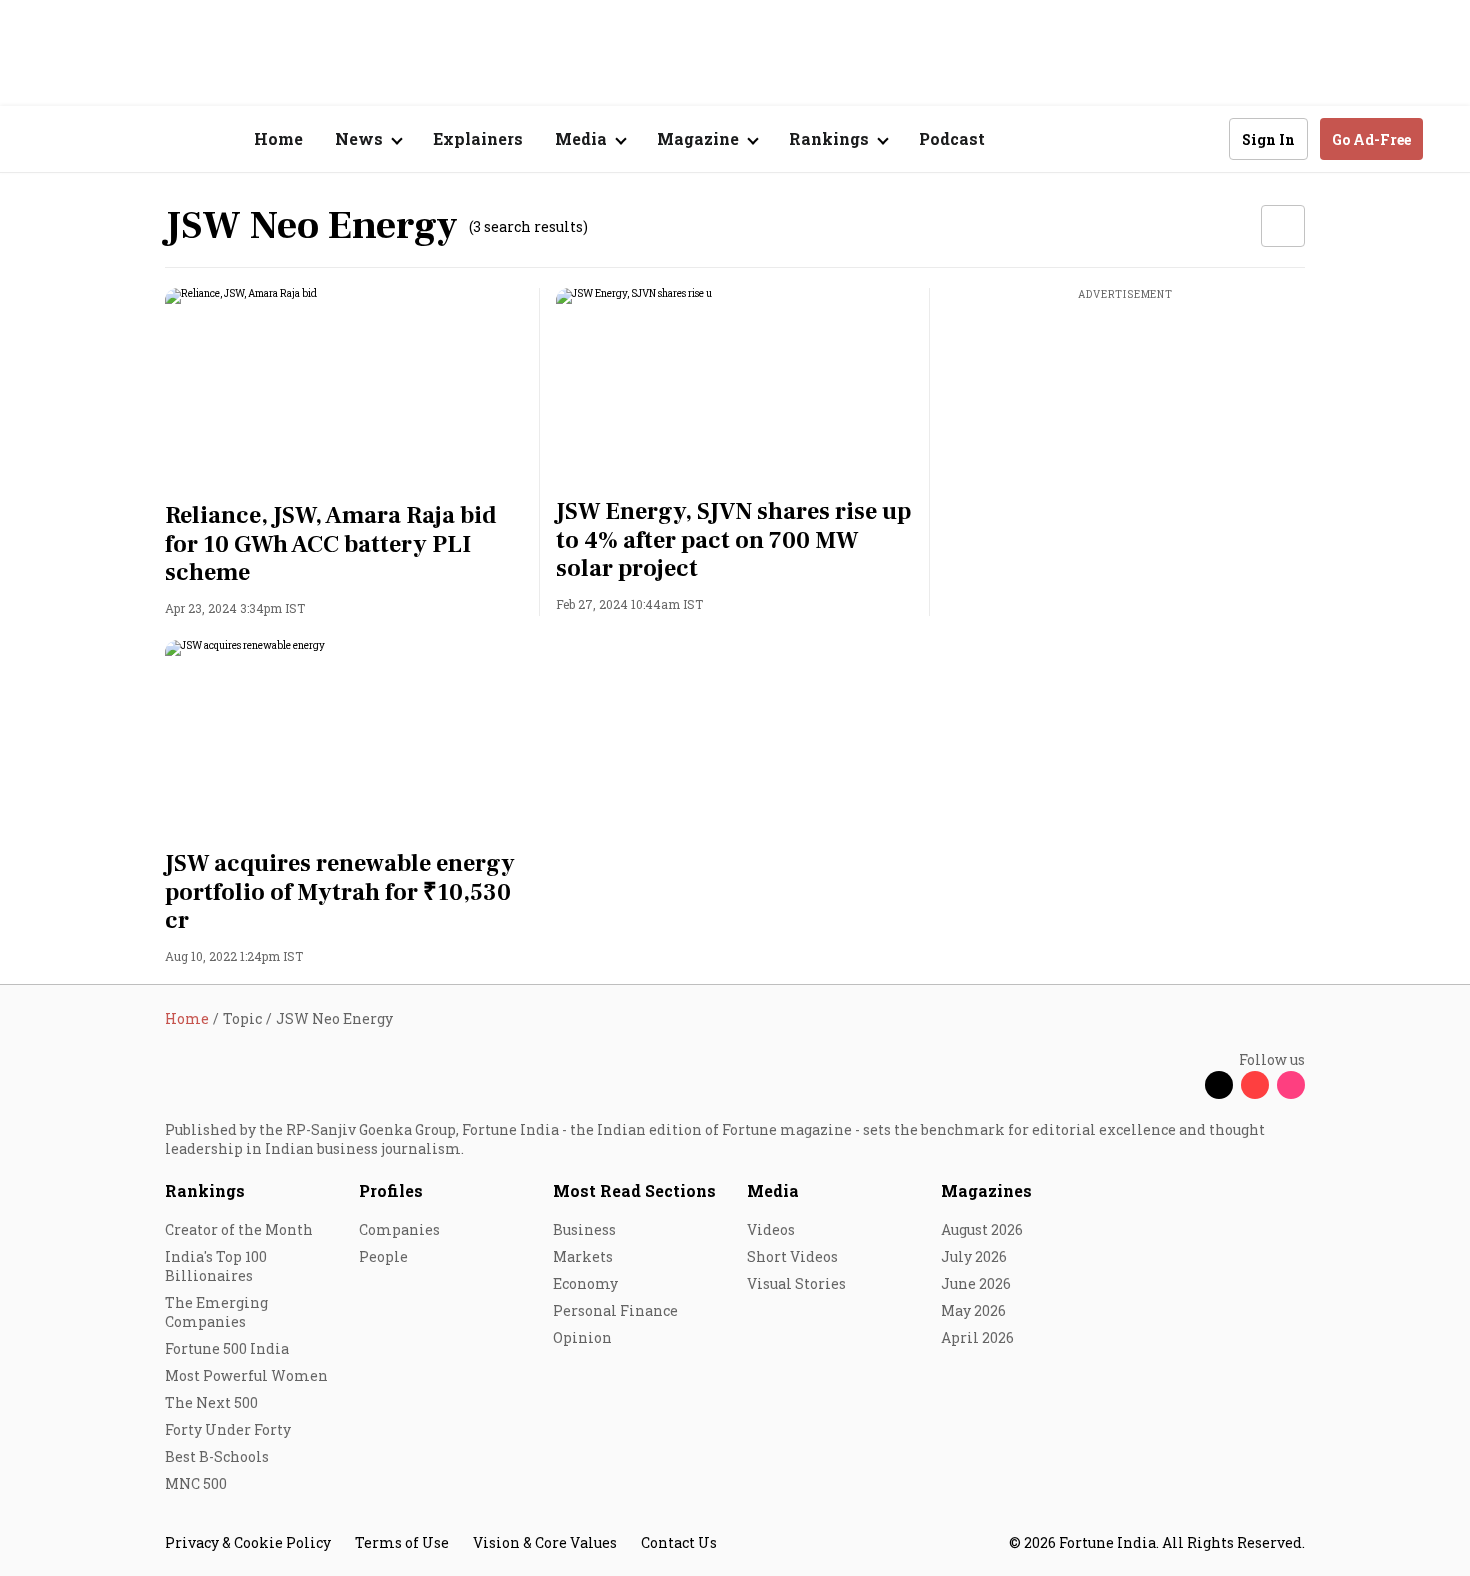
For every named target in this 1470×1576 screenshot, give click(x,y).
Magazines (986, 1190)
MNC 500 (196, 1483)
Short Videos (792, 1256)
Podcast (952, 138)
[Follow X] (1219, 1085)
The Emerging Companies (216, 1312)
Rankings (205, 1190)
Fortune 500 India (227, 1348)
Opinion (582, 1337)
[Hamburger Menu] (59, 139)
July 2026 (974, 1256)
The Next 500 (211, 1402)
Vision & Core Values (545, 1542)
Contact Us (679, 1542)
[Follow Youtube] (1255, 1085)
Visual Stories (796, 1283)
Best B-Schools (217, 1456)
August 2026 (982, 1229)
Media (773, 1190)
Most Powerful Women (246, 1375)
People (383, 1256)
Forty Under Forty (228, 1429)
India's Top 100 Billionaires (216, 1266)
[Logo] (154, 139)
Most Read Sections (634, 1190)
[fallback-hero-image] (344, 389)
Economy (585, 1283)
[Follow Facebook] (1183, 1085)
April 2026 (977, 1337)
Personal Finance (615, 1310)
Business (584, 1229)
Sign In (1268, 139)
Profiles (391, 1190)
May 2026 (973, 1310)
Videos (771, 1229)
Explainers (478, 138)
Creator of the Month (239, 1229)
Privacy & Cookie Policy (248, 1542)
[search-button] (1201, 138)
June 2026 (976, 1283)
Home (278, 138)
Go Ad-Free (1371, 139)
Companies (399, 1229)
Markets (583, 1256)
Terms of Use (402, 1542)
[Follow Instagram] (1291, 1085)
